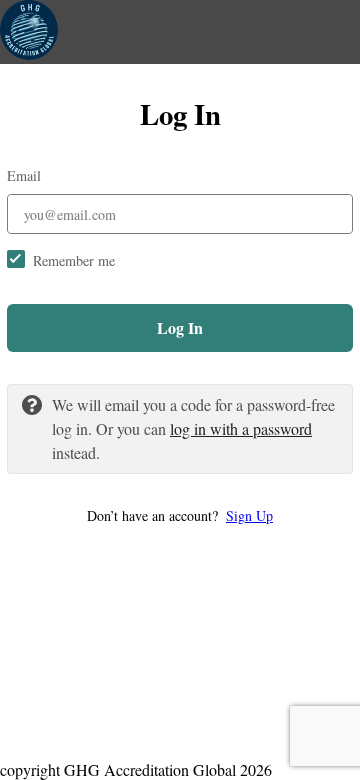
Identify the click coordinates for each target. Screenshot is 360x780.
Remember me (74, 260)
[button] (180, 515)
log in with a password (241, 428)
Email (24, 175)
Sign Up (249, 515)
